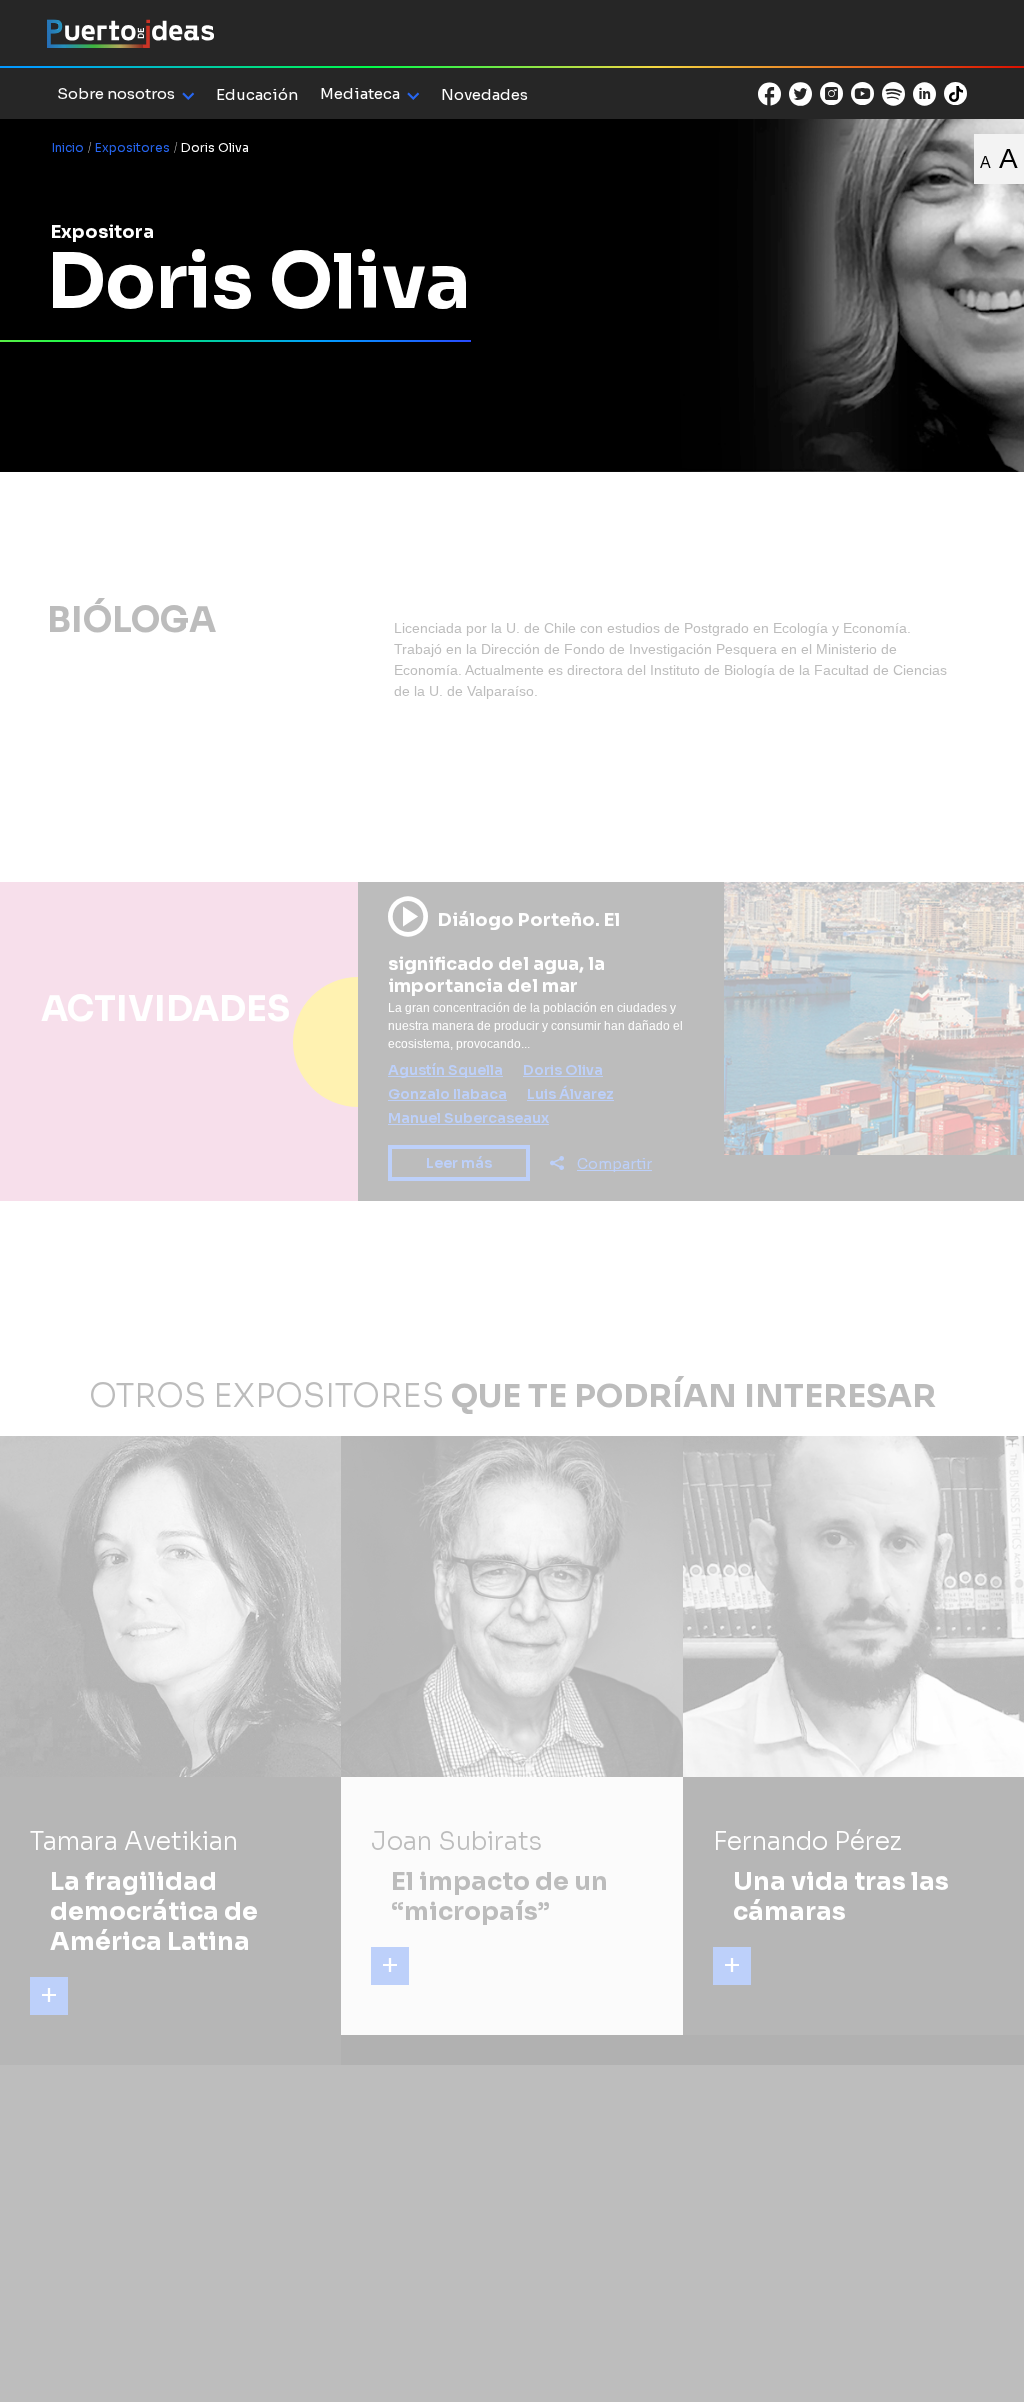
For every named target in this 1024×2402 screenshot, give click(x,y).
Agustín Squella (445, 1070)
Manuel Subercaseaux (468, 1118)
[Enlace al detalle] (49, 1996)
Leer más (459, 1163)
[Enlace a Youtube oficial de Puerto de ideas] (862, 94)
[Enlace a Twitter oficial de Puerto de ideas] (800, 94)
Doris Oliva (563, 1070)
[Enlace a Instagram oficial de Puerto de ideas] (831, 94)
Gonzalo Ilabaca (447, 1094)
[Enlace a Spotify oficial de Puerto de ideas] (893, 94)
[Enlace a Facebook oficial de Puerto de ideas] (769, 94)
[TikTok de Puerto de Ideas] (955, 92)
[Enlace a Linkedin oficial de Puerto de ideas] (924, 94)
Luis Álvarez (570, 1094)
